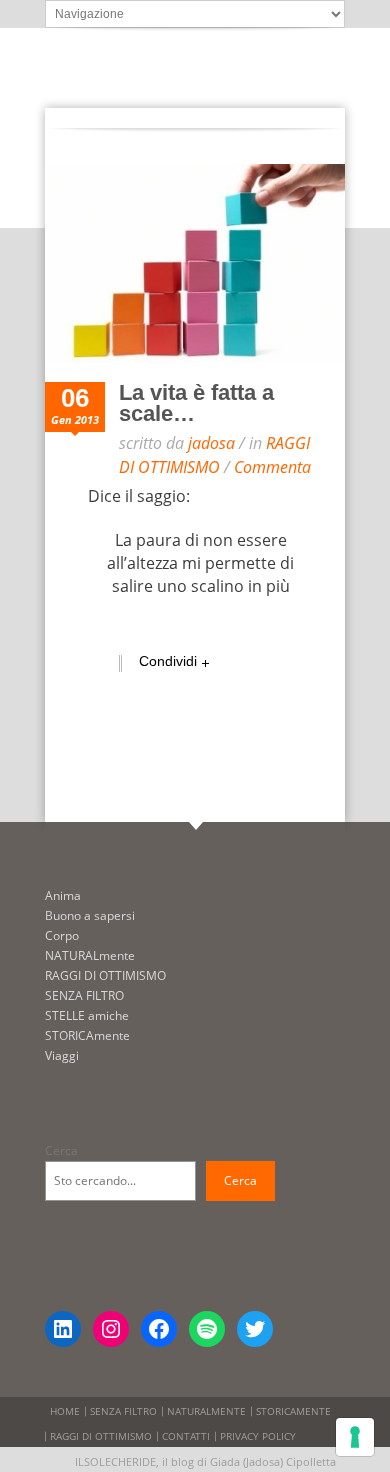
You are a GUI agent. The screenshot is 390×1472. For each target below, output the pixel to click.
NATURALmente (90, 955)
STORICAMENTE (293, 1411)
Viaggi (62, 1055)
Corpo (62, 935)
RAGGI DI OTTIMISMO (214, 454)
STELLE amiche (87, 1015)
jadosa (211, 443)
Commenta (272, 467)
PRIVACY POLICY (258, 1436)
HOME (65, 1411)
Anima (63, 895)
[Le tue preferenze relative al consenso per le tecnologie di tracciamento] (355, 1437)
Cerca (61, 1150)
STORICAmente (87, 1035)
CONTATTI (186, 1436)
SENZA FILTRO (84, 995)
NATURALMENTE (206, 1411)
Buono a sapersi (90, 915)
